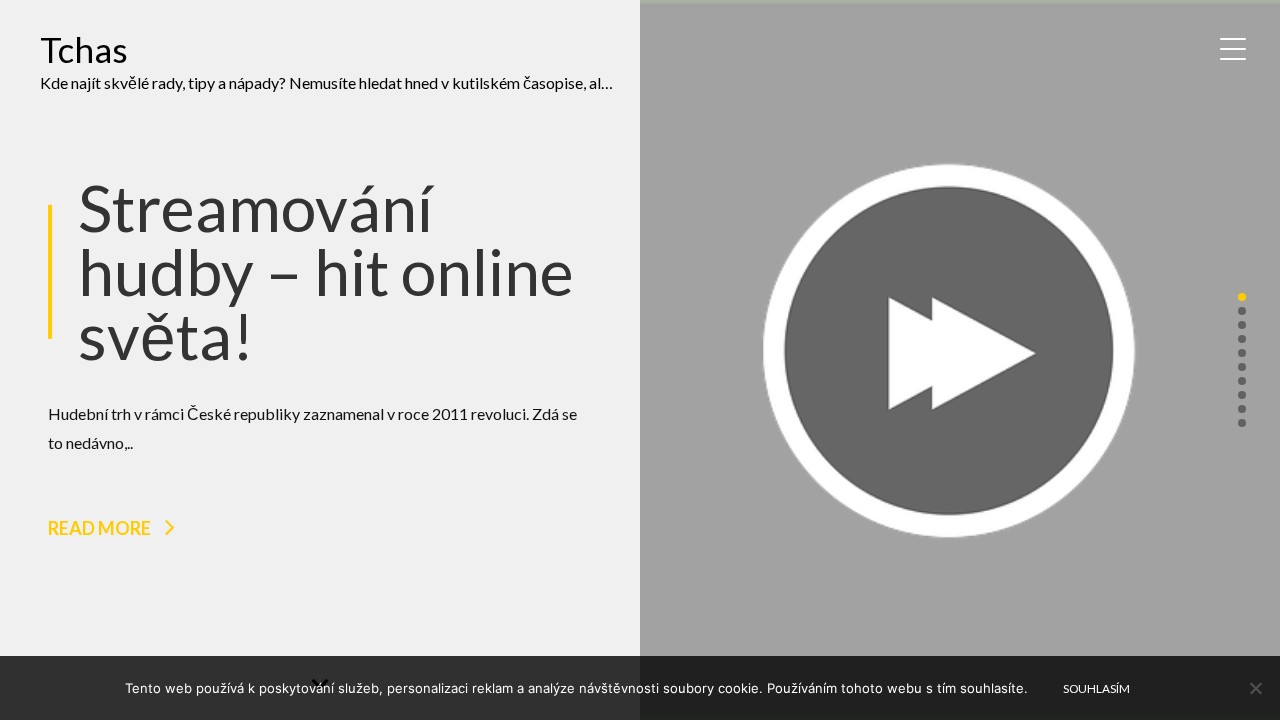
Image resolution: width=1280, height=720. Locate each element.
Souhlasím (1096, 688)
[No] (1255, 688)
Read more (99, 528)
